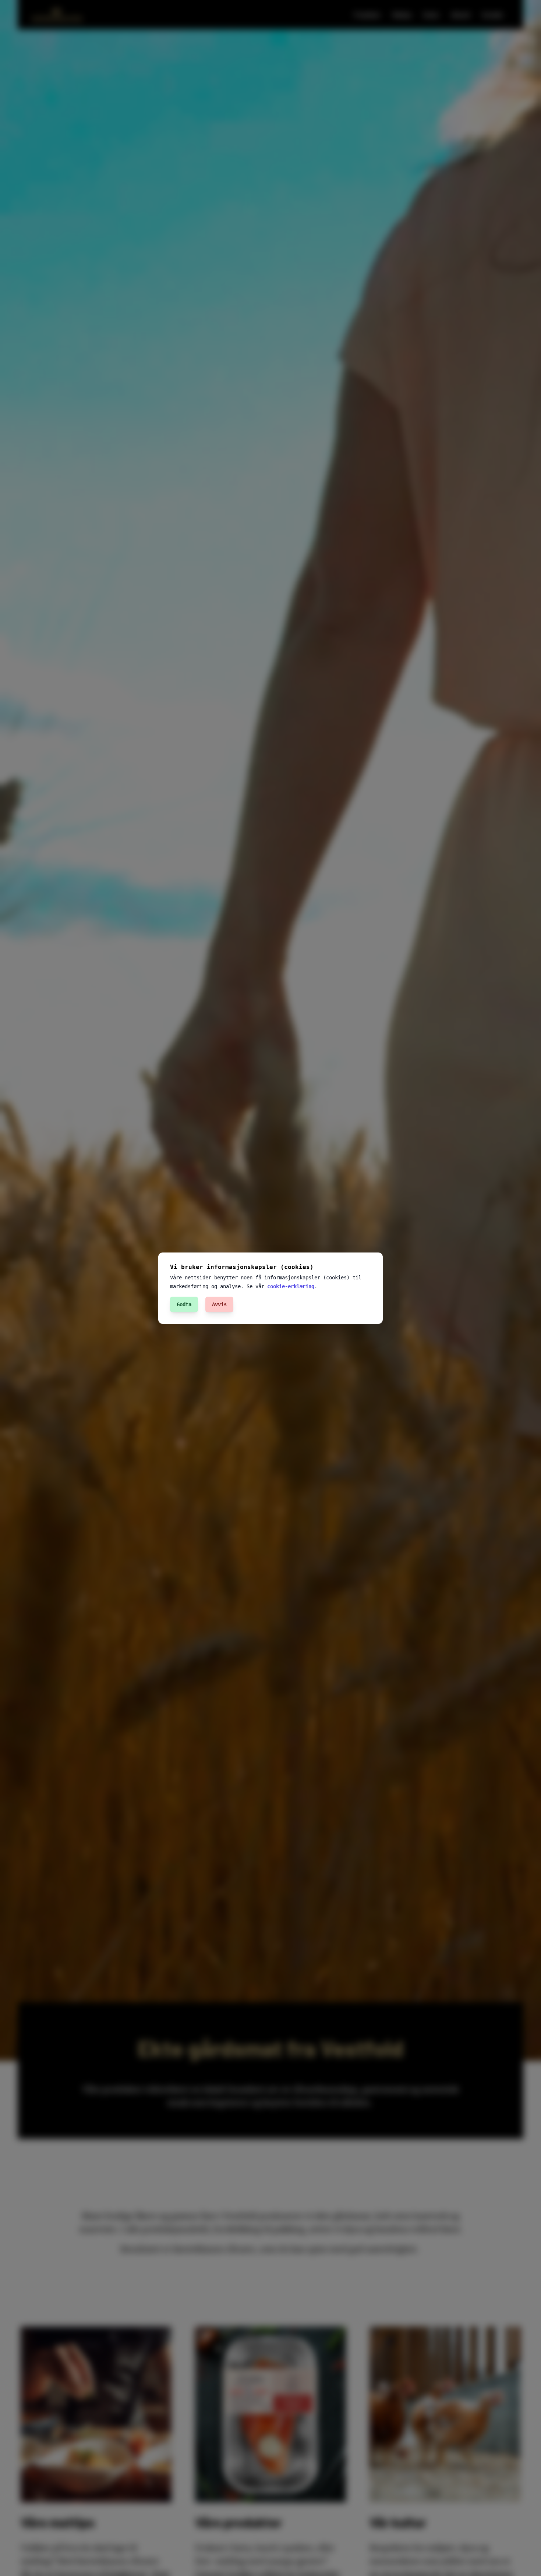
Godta (184, 1304)
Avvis (219, 1304)
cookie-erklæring (291, 1286)
